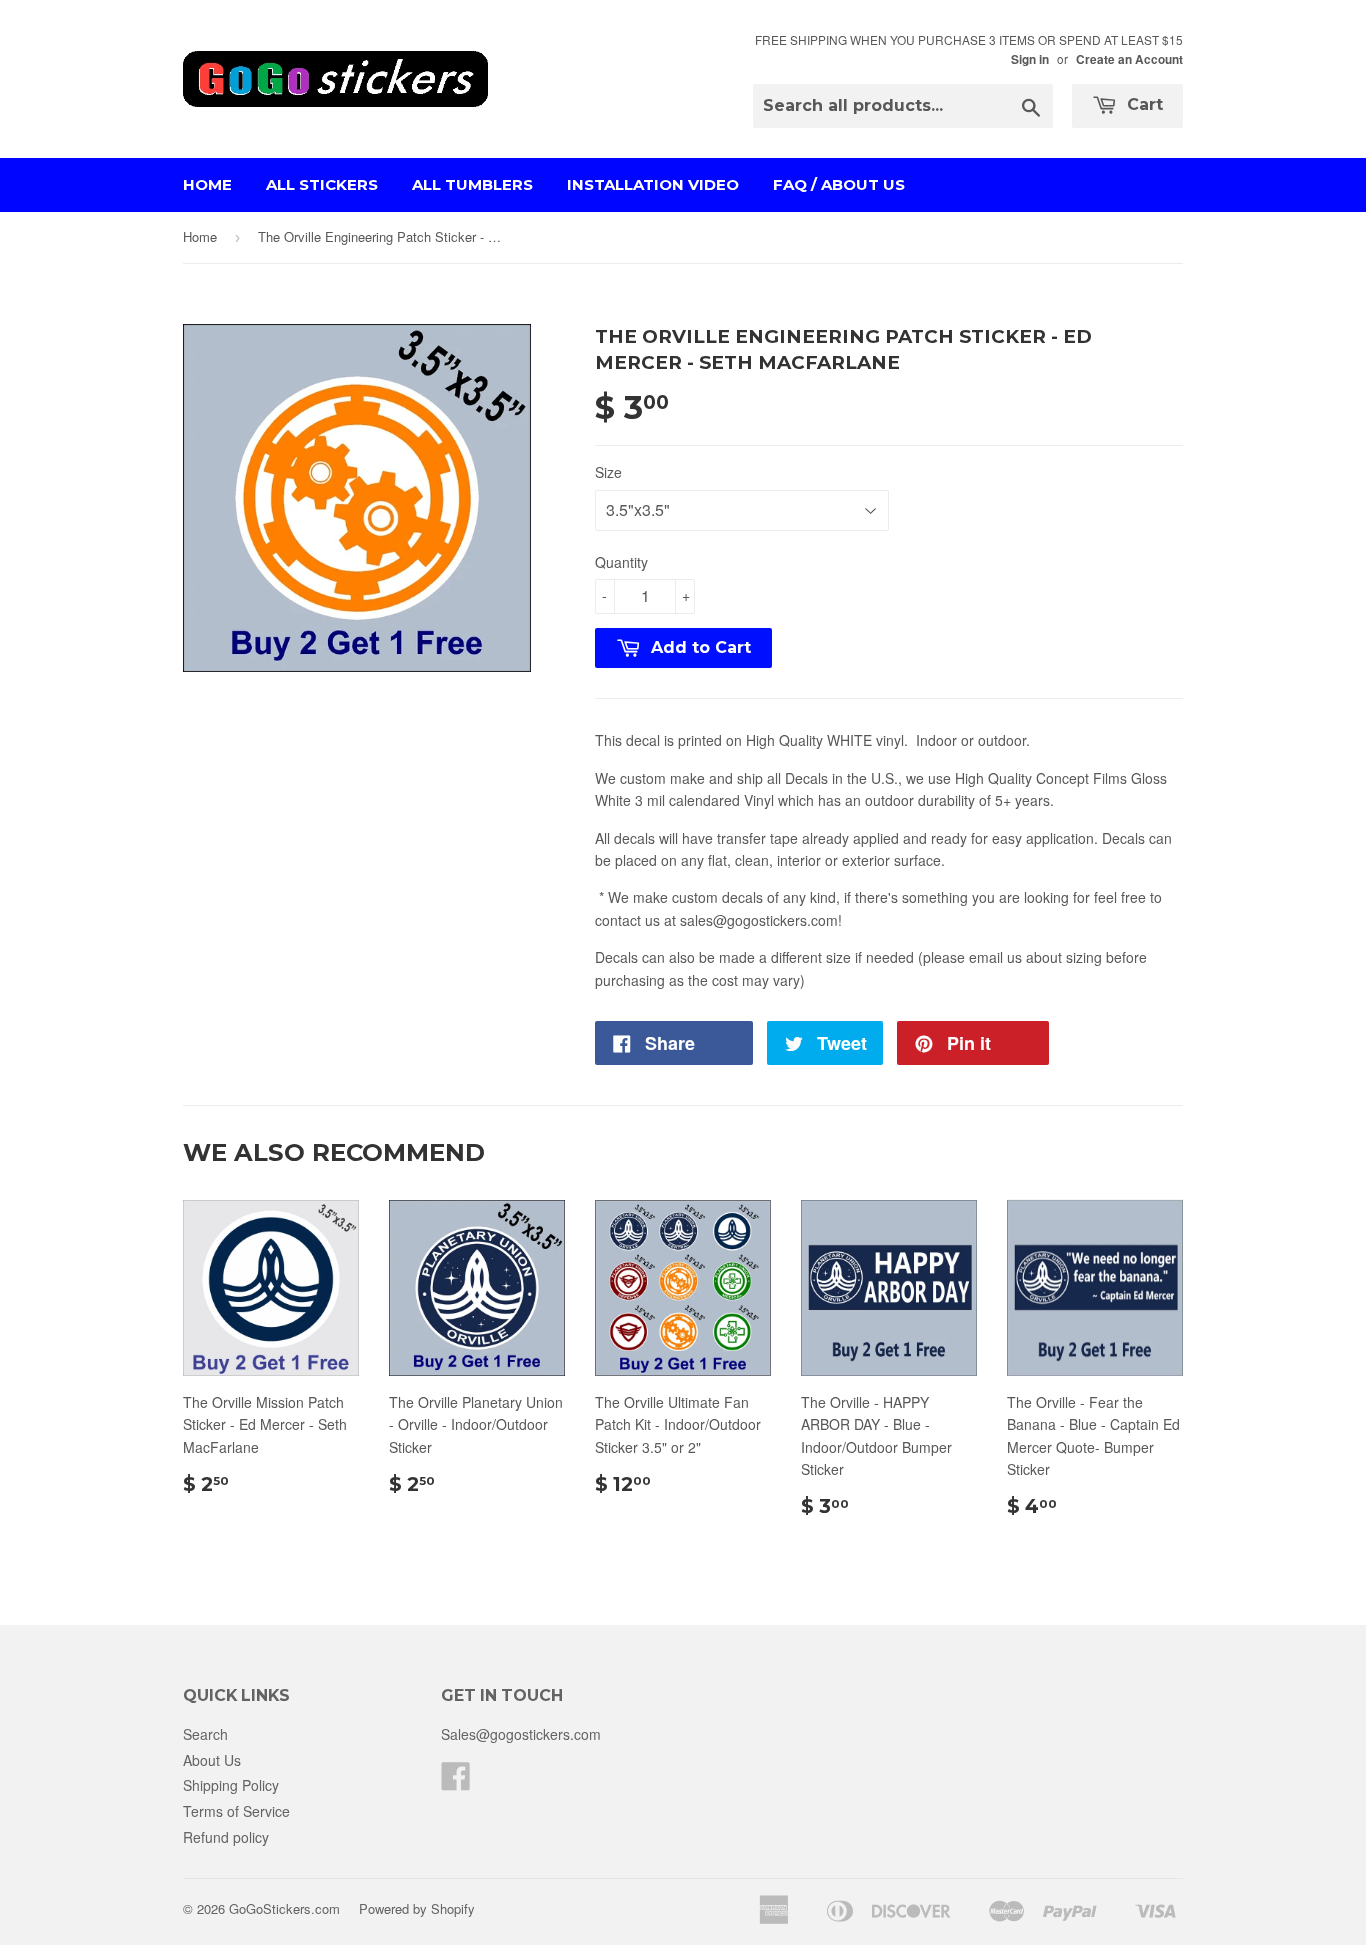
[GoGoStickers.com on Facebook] (456, 1782)
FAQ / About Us (839, 184)
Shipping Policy (231, 1785)
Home (207, 184)
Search (205, 1734)
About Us (212, 1760)
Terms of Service (236, 1811)
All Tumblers (472, 184)
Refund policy (226, 1837)
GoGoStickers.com (284, 1908)
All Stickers (322, 184)
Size (608, 472)
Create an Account (1129, 59)
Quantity (621, 562)
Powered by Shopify (417, 1908)
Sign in (1030, 59)
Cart (1142, 104)
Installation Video (653, 184)
